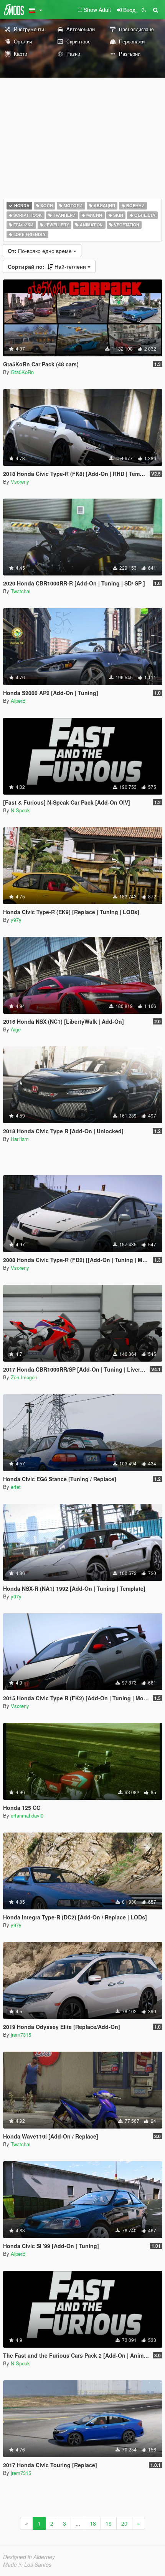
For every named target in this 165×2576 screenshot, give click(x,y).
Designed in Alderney (29, 2557)
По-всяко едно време (40, 251)
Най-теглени (48, 266)
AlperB (18, 701)
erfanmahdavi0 (27, 1815)
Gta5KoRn (22, 372)
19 (109, 2523)
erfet (16, 1487)
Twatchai (21, 591)
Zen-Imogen (24, 1377)
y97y (16, 920)
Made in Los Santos (27, 2564)
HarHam (20, 1139)
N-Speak (20, 810)
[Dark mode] (144, 10)
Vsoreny (20, 481)
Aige (16, 1029)
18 (93, 2523)
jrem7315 (21, 2035)
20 (124, 2523)
